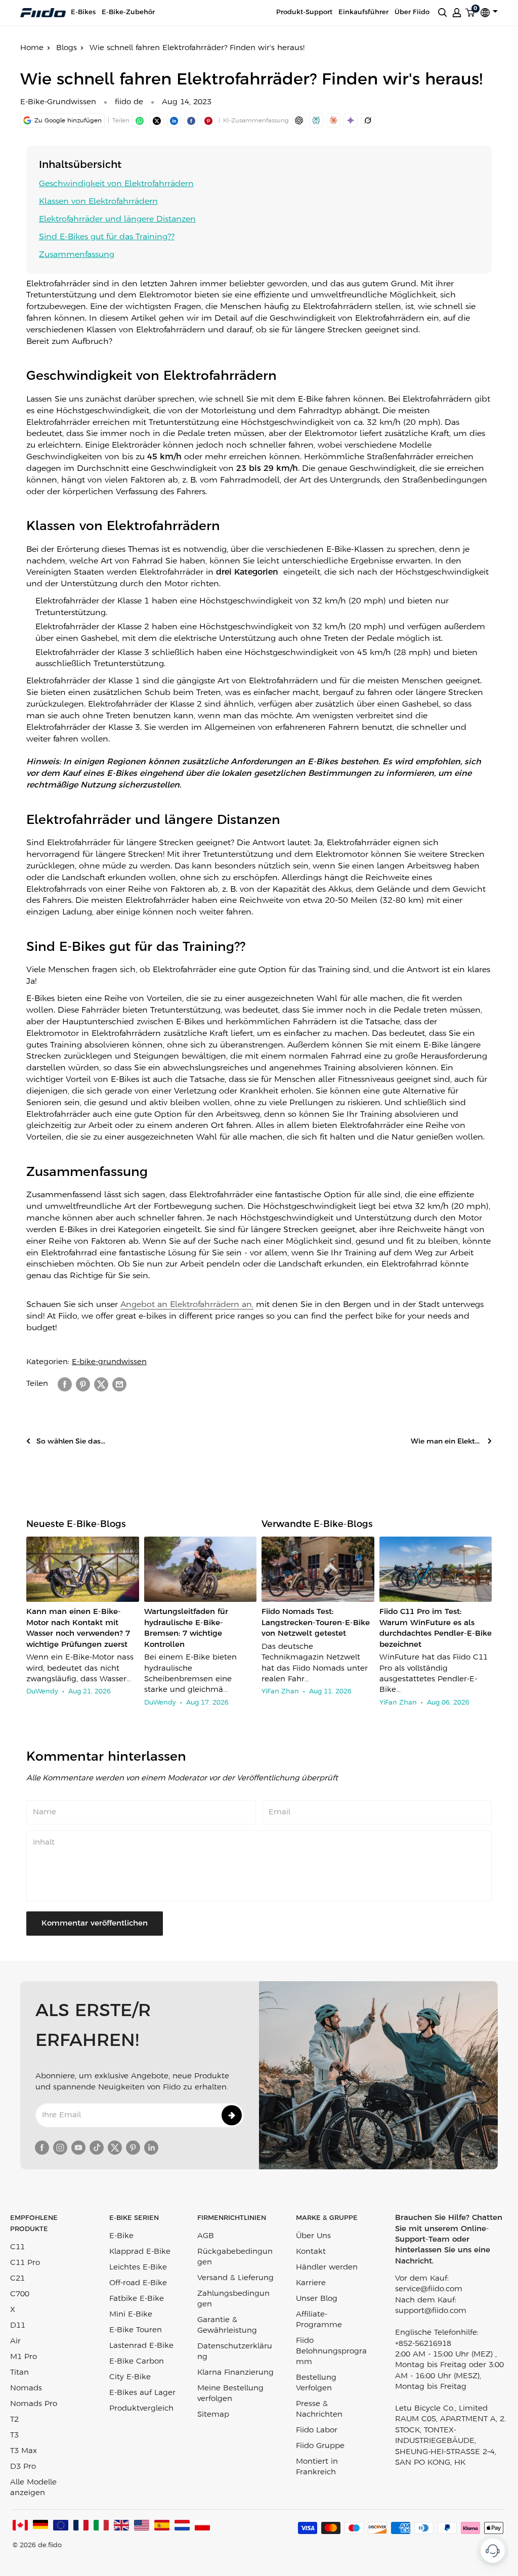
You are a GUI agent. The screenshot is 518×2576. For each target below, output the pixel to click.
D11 (18, 2326)
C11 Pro (25, 2263)
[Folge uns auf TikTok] (97, 2148)
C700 (20, 2294)
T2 (14, 2420)
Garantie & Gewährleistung (227, 2325)
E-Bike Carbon (137, 2362)
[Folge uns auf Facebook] (42, 2148)
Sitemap (213, 2415)
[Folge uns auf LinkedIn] (151, 2148)
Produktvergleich (141, 2409)
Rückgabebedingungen (235, 2257)
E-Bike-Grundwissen (58, 102)
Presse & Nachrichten (319, 2409)
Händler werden (327, 2267)
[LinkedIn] (174, 120)
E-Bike (121, 2236)
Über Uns (313, 2236)
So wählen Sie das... (71, 1442)
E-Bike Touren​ (136, 2330)
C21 (17, 2279)
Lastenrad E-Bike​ (141, 2346)
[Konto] (457, 13)
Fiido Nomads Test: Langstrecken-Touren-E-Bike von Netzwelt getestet (316, 1623)
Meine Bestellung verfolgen (230, 2394)
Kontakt (311, 2252)
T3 (14, 2435)
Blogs (67, 48)
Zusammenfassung (77, 255)
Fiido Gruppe (320, 2446)
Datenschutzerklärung (235, 2352)
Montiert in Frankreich (317, 2467)
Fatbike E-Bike (137, 2299)
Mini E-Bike (131, 2315)
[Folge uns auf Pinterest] (133, 2148)
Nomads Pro (34, 2404)
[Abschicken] (232, 2115)
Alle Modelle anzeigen (33, 2488)
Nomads (26, 2388)
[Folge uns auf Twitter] (115, 2148)
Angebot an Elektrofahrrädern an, (187, 1305)
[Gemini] (351, 120)
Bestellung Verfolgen (316, 2383)
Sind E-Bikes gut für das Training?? (107, 237)
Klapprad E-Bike (140, 2252)
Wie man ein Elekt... (446, 1442)
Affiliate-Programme (319, 2320)
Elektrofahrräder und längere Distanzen (117, 219)
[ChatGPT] (299, 120)
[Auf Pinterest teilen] (208, 120)
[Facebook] (191, 120)
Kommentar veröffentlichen (95, 1924)
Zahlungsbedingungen (233, 2299)
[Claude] (333, 120)
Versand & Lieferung (235, 2278)
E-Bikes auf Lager (142, 2393)
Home (32, 48)
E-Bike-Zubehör (128, 12)
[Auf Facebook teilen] (65, 1384)
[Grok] (368, 120)
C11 (17, 2247)
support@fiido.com (431, 2311)
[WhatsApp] (140, 120)
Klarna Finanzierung (235, 2373)
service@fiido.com (429, 2289)
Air (15, 2341)
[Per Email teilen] (119, 1384)
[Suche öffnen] (443, 13)
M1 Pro (24, 2357)
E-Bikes (83, 12)
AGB (206, 2236)
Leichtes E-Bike (138, 2267)
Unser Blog (317, 2299)
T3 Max (24, 2451)
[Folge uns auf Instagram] (60, 2148)
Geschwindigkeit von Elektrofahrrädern (116, 184)
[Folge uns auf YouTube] (78, 2148)
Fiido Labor (317, 2430)
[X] (157, 120)
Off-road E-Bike (138, 2283)
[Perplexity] (316, 120)
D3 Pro (23, 2467)
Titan (19, 2373)
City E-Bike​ (130, 2377)
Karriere (311, 2283)
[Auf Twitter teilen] (101, 1384)
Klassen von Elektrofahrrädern (98, 202)
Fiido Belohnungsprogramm (331, 2351)
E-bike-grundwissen (109, 1362)
